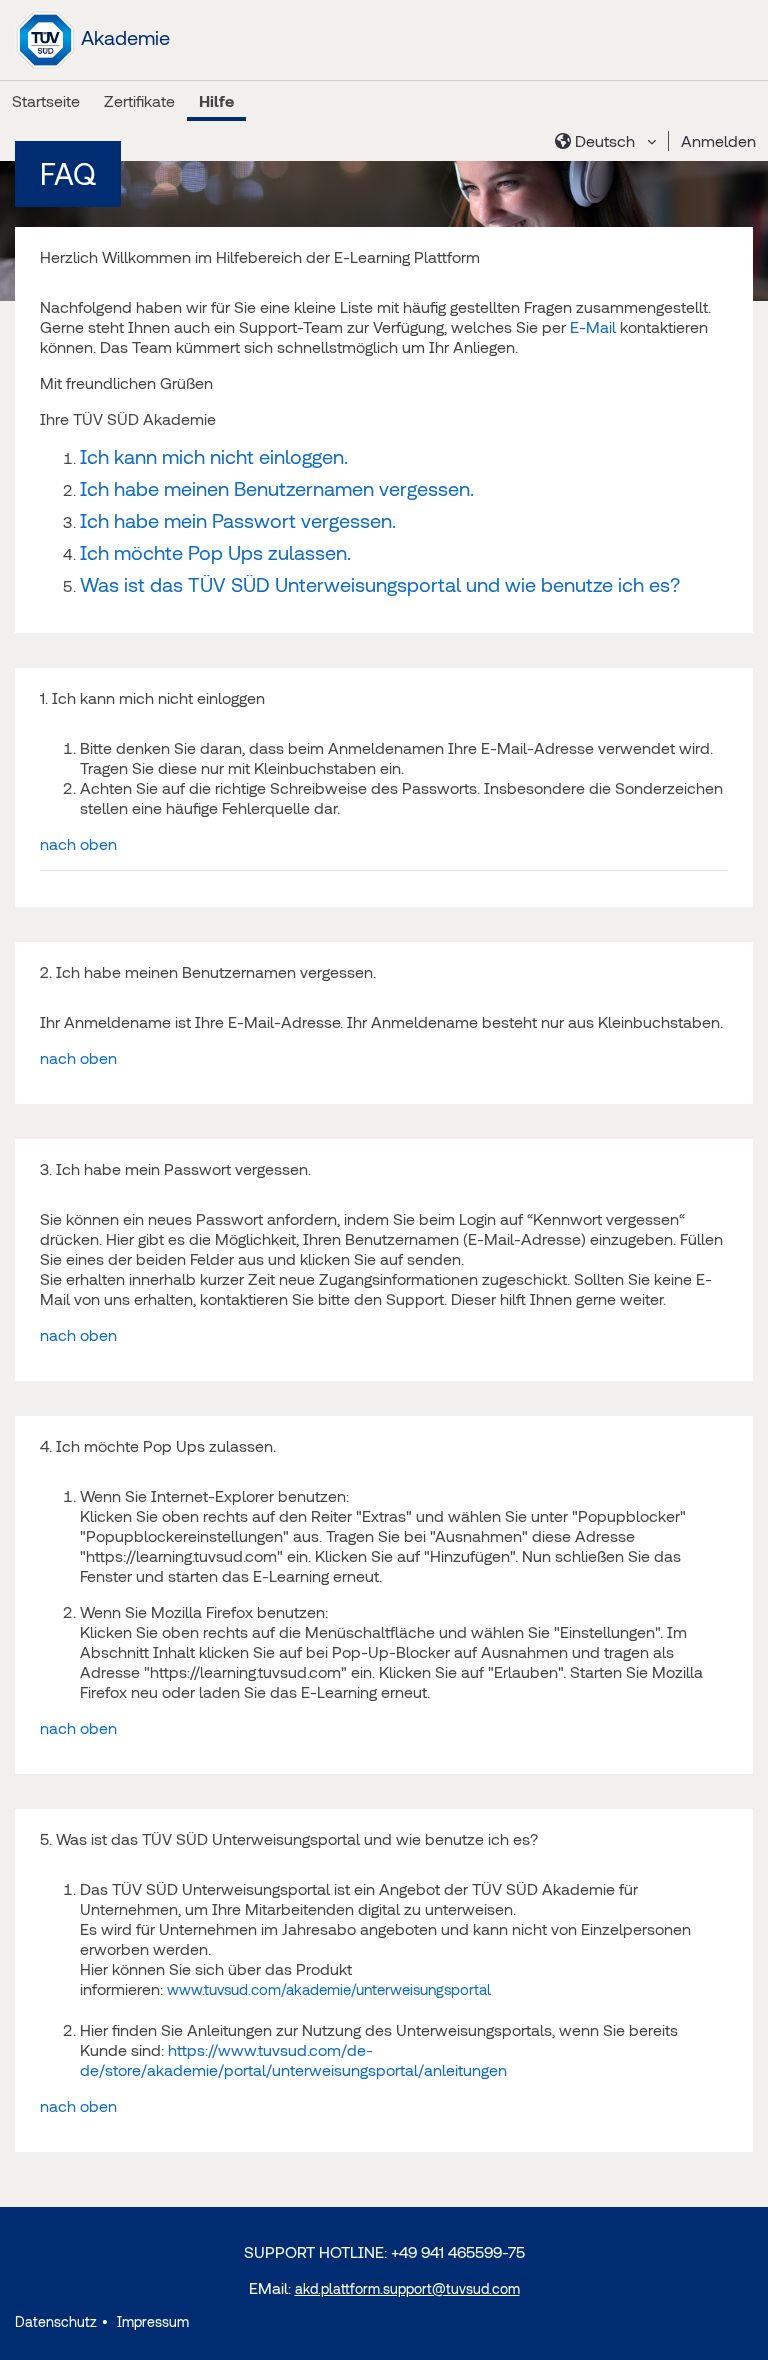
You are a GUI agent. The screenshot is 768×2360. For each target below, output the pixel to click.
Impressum (151, 2322)
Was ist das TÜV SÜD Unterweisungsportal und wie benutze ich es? (380, 584)
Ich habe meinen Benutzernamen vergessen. (277, 488)
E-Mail (593, 327)
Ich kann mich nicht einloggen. (214, 456)
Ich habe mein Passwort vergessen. (238, 520)
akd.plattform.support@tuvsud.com (407, 2289)
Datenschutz (56, 2322)
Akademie (123, 37)
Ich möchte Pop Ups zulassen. (215, 552)
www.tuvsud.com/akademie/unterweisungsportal (329, 1989)
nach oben (78, 844)
